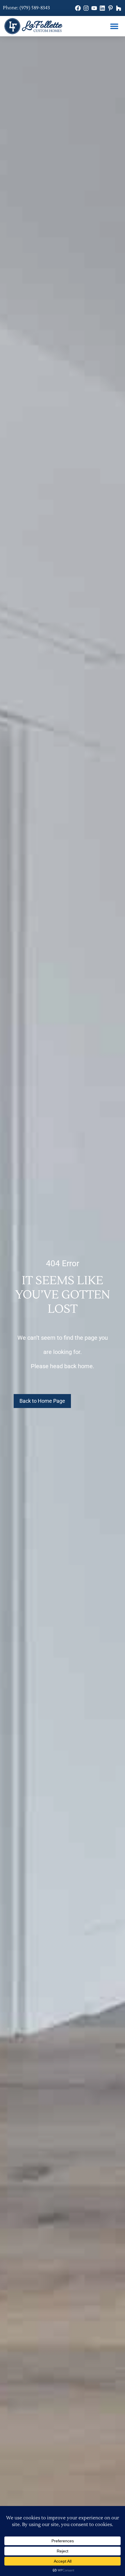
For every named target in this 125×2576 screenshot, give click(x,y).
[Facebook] (78, 8)
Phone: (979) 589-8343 (26, 8)
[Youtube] (94, 8)
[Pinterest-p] (110, 8)
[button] (114, 26)
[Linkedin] (102, 8)
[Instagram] (86, 8)
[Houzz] (119, 8)
